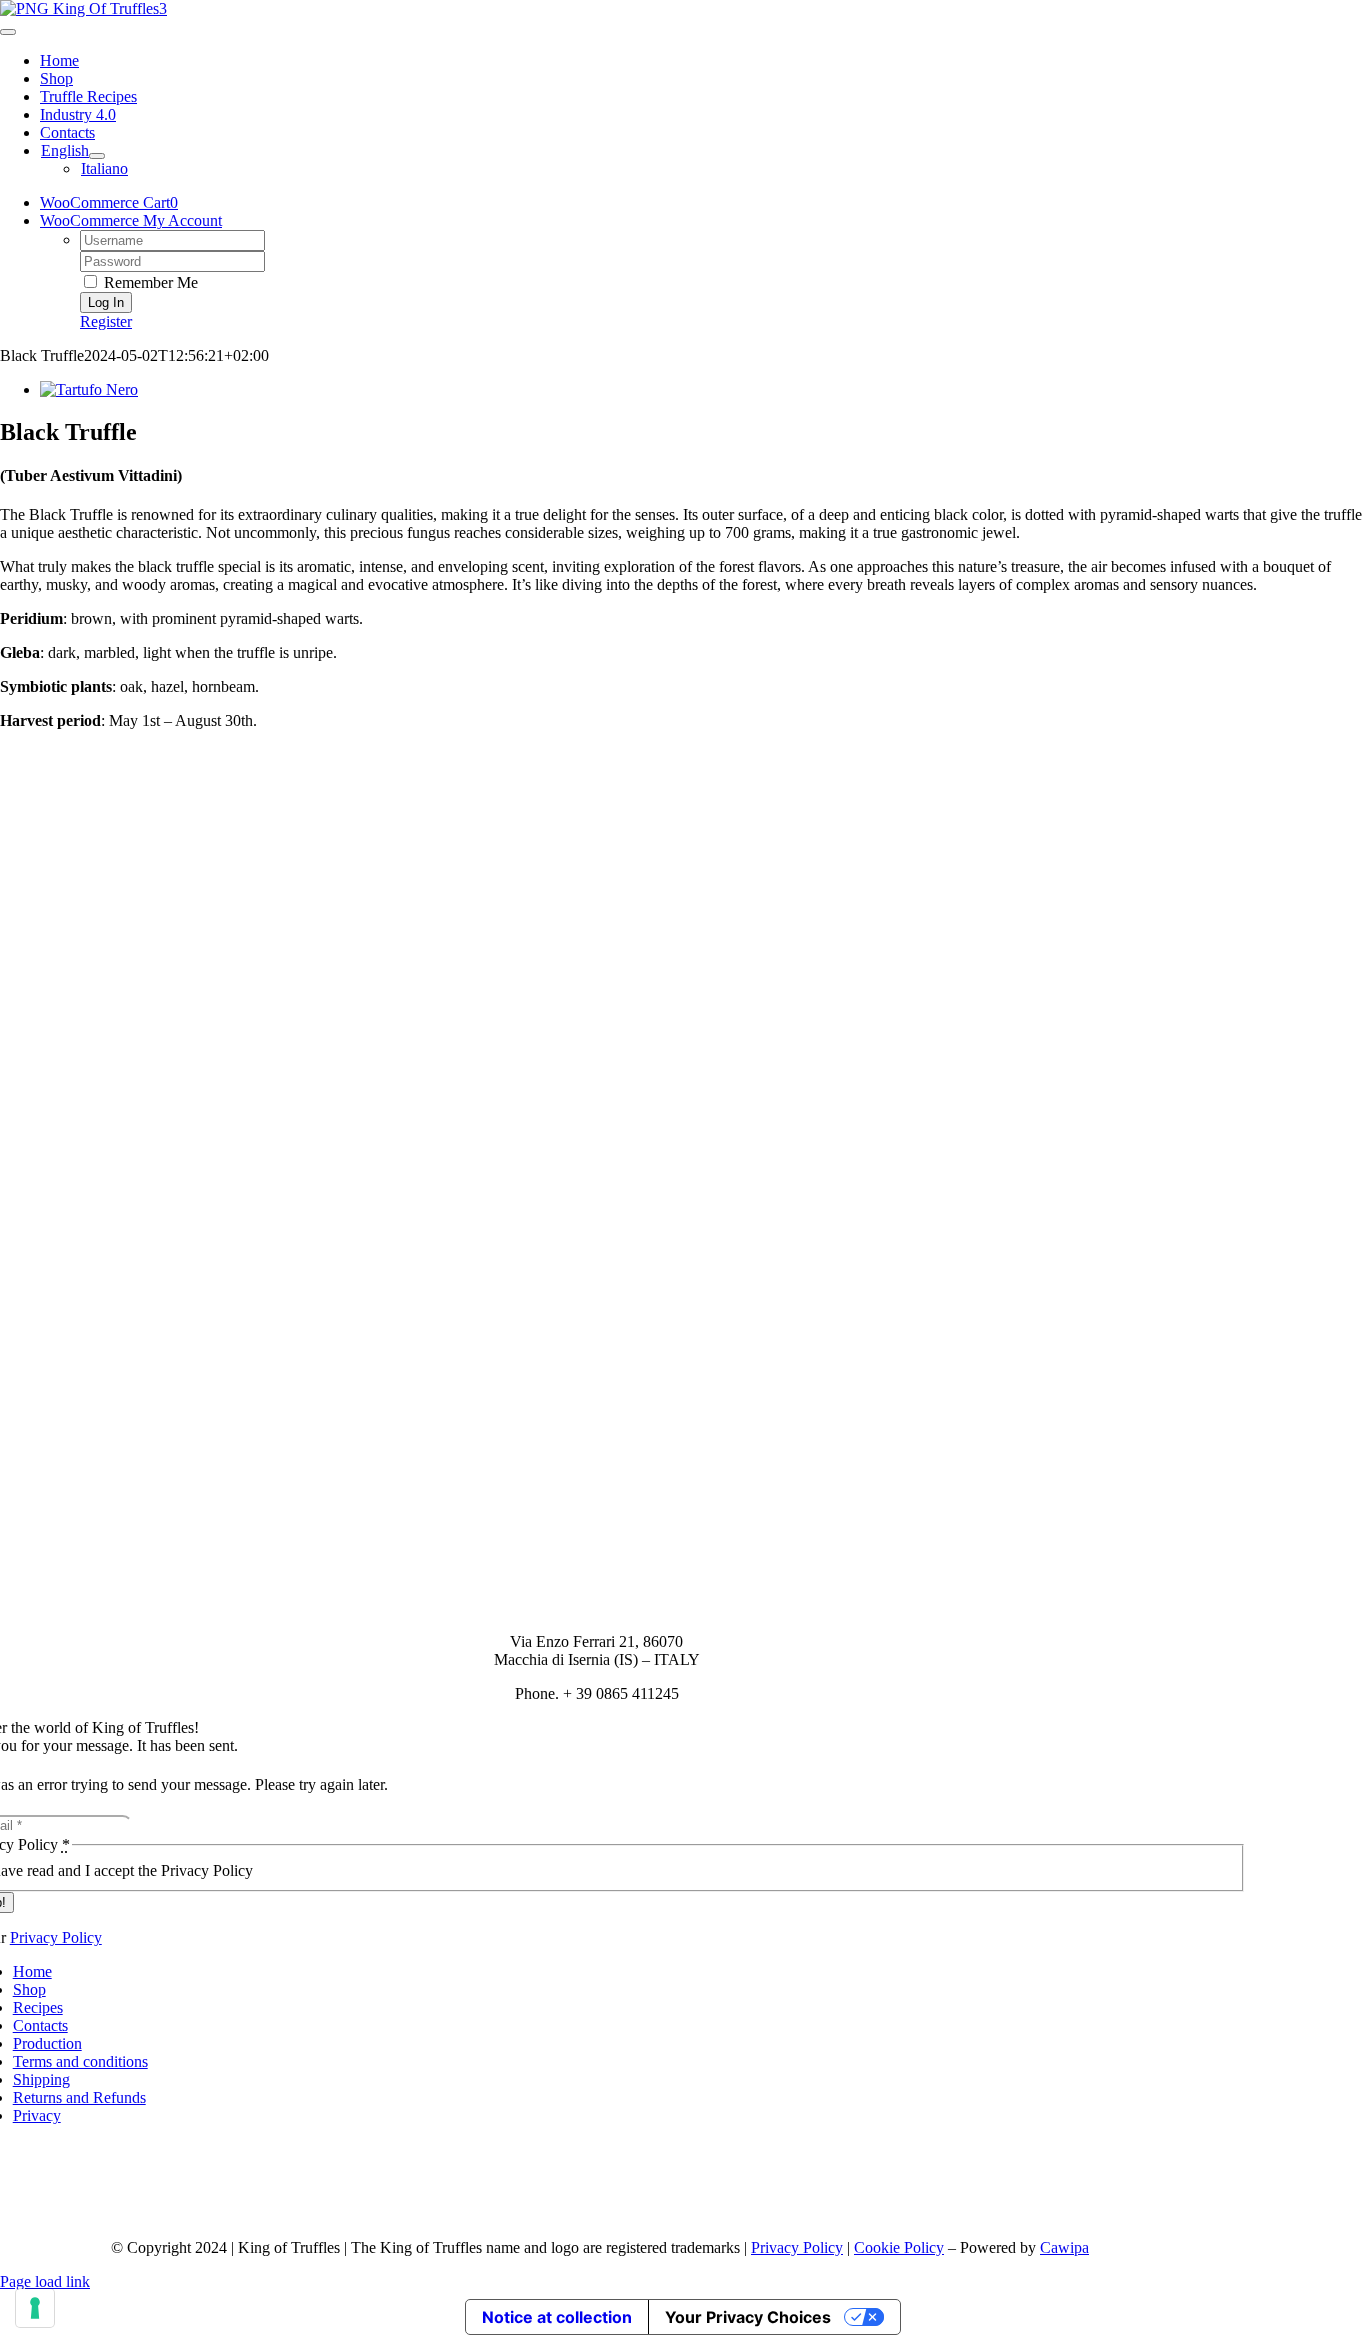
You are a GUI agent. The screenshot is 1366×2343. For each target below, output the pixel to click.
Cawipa (1064, 2247)
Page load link (45, 2281)
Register (106, 321)
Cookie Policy (899, 2247)
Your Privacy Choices (748, 2317)
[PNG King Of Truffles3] (83, 8)
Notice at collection (557, 2317)
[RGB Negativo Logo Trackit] (597, 2199)
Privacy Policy (56, 1937)
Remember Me (149, 282)
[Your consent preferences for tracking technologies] (35, 2308)
